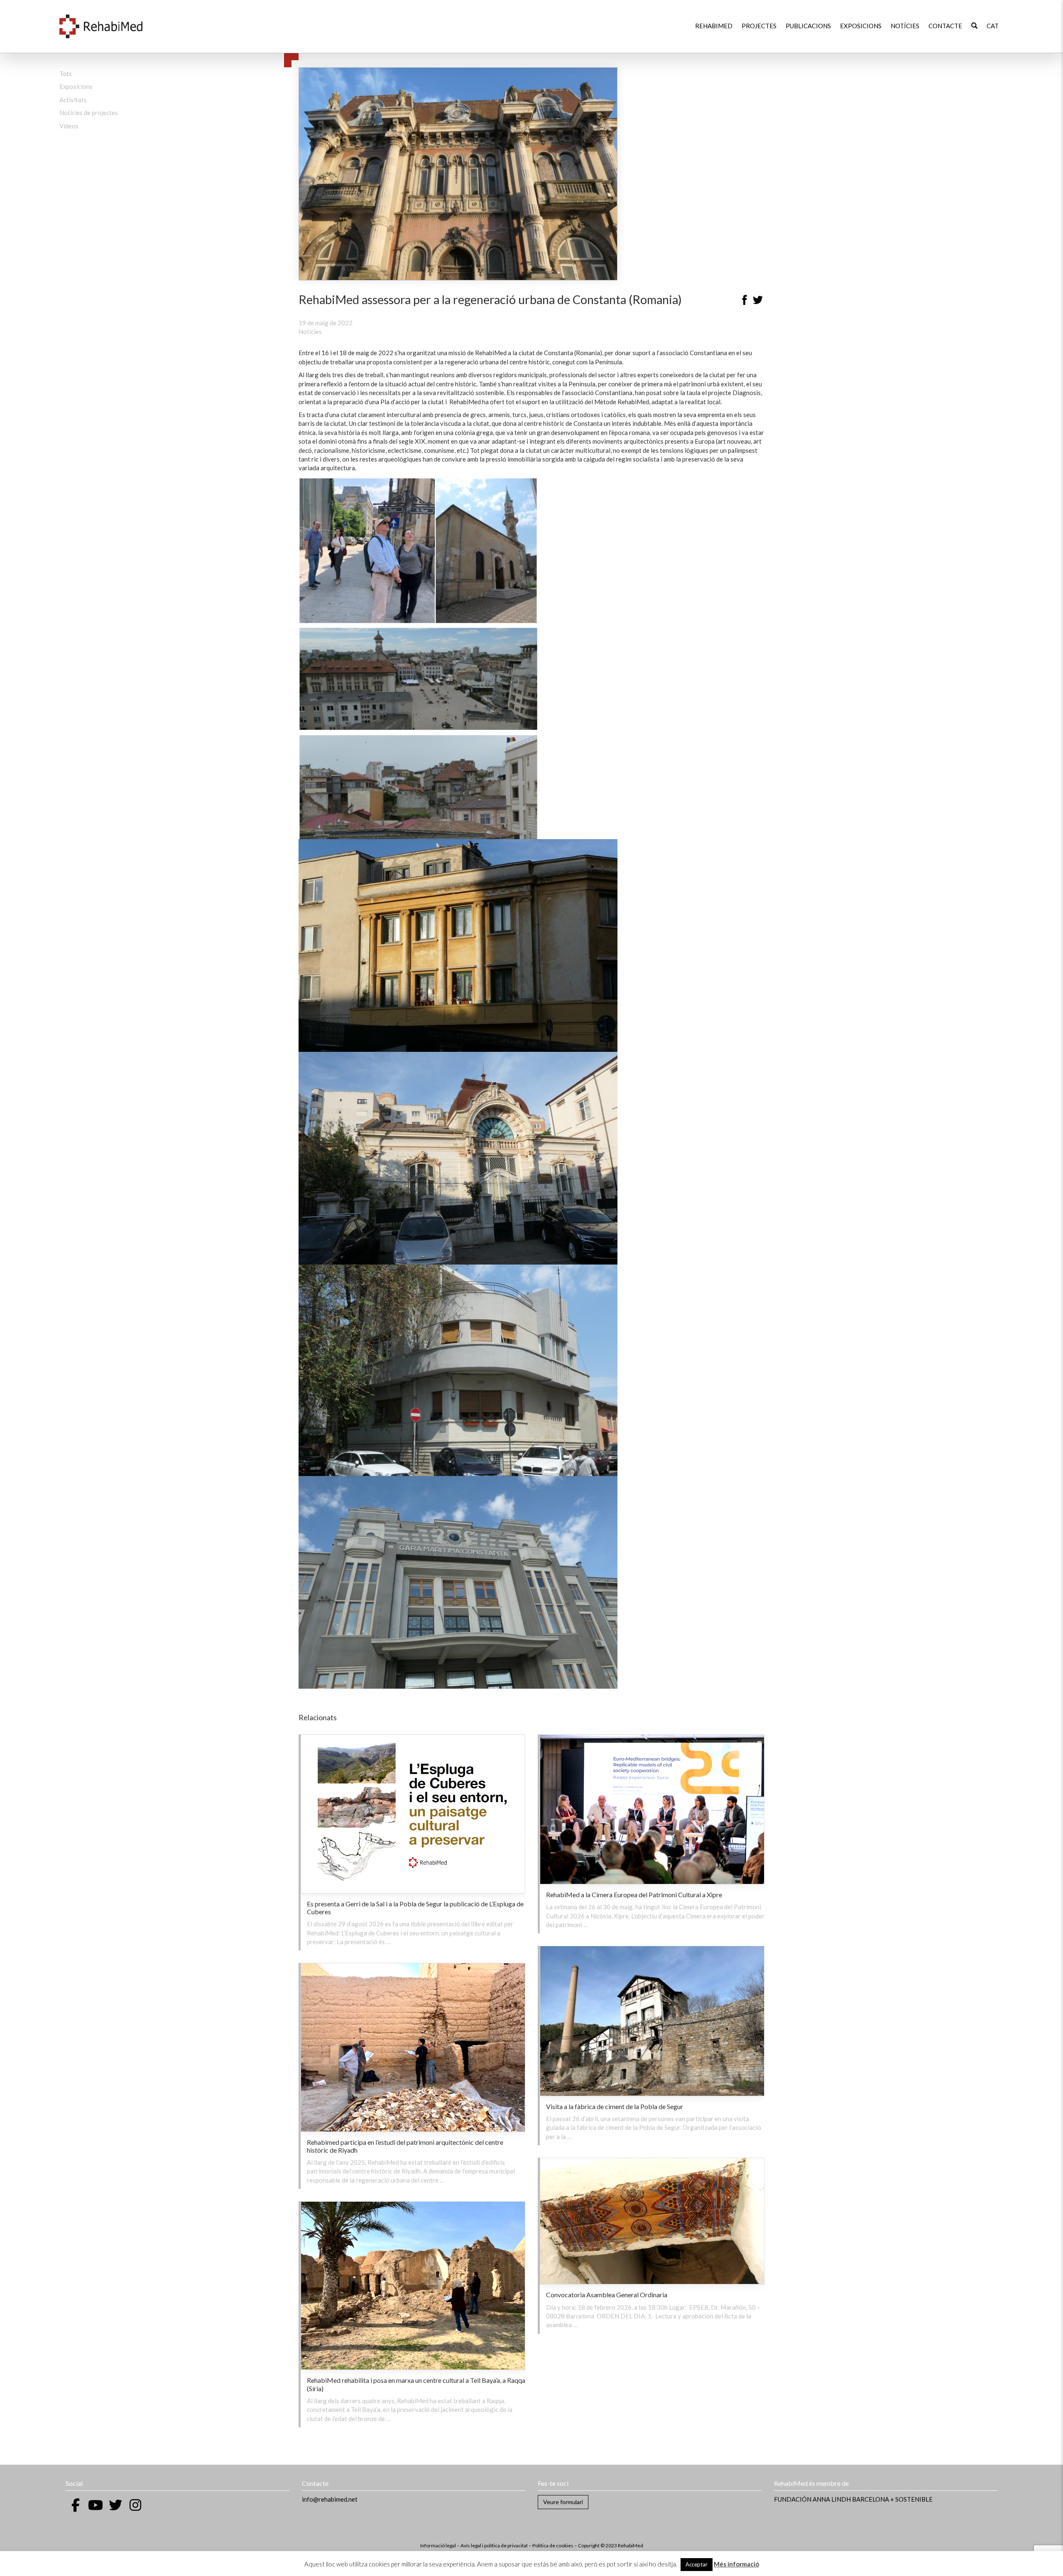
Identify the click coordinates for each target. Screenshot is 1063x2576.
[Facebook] (745, 301)
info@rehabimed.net (330, 2499)
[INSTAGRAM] (135, 2505)
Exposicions (861, 26)
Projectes (759, 26)
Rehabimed (714, 26)
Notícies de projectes (89, 113)
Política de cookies (553, 2545)
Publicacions (808, 26)
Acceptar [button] (697, 2564)
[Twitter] (758, 301)
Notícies (905, 26)
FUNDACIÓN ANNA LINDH (812, 2499)
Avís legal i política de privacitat (495, 2545)
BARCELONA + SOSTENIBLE (892, 2499)
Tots (66, 74)
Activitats (73, 100)
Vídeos (69, 126)
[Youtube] (96, 2505)
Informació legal (438, 2545)
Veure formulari (563, 2502)
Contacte (945, 26)
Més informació (736, 2564)
